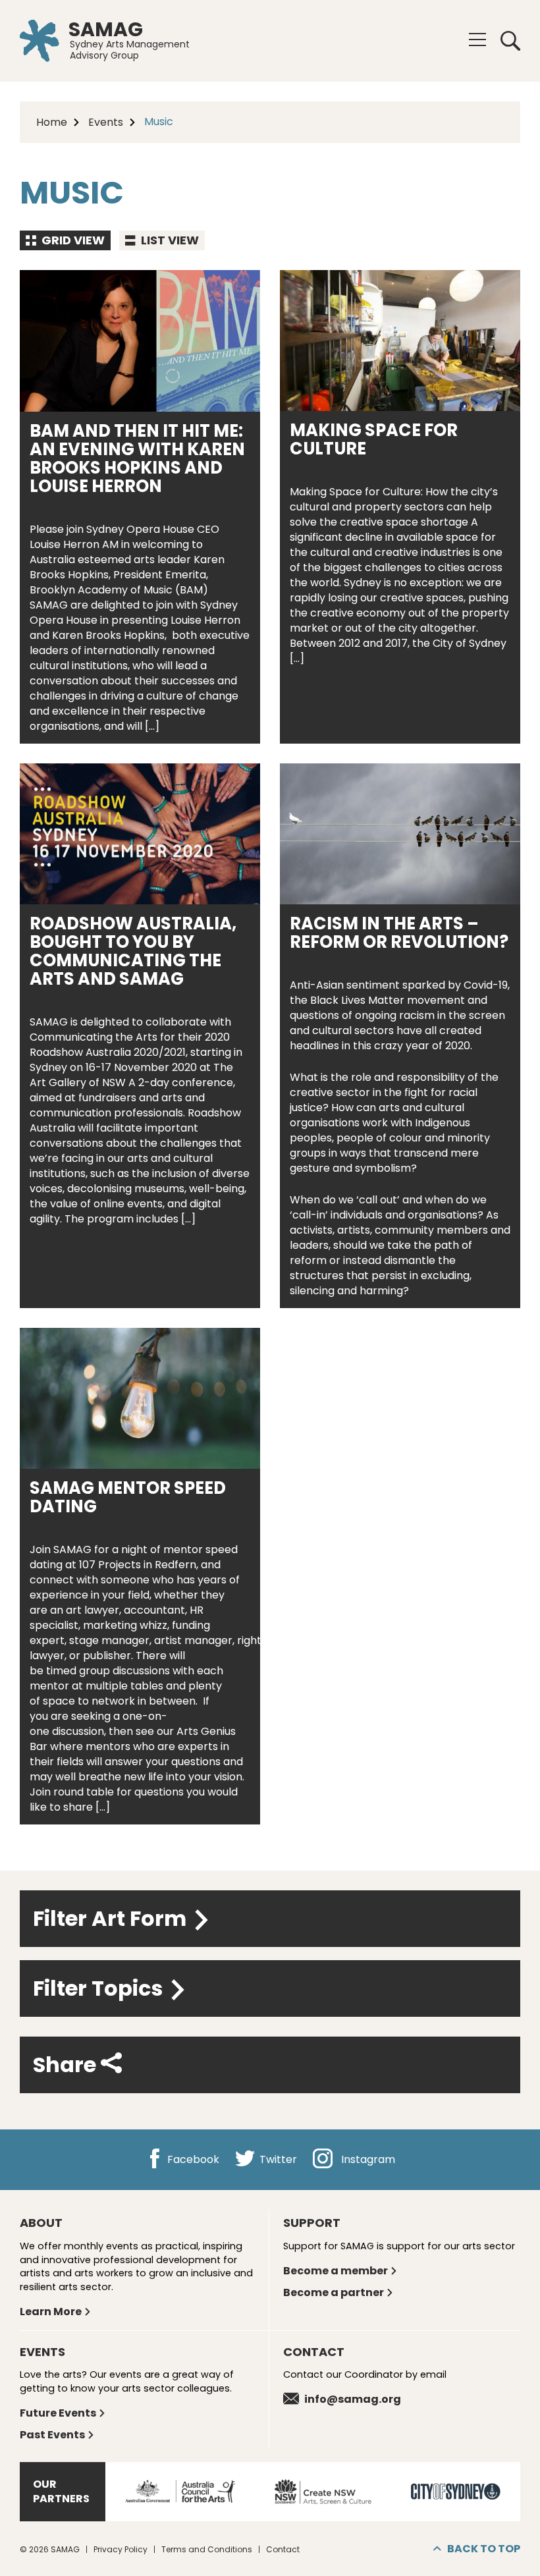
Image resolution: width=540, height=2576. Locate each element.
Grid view (72, 240)
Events (106, 122)
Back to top (484, 2549)
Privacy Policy (121, 2549)
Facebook (192, 2159)
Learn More (51, 2312)
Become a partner (334, 2292)
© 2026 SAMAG (50, 2549)
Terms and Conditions (207, 2549)
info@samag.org (353, 2399)
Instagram (367, 2159)
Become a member (336, 2271)
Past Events (52, 2435)
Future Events (58, 2413)
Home (52, 122)
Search (506, 41)
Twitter (277, 2159)
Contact (283, 2549)
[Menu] (477, 40)
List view (169, 240)
